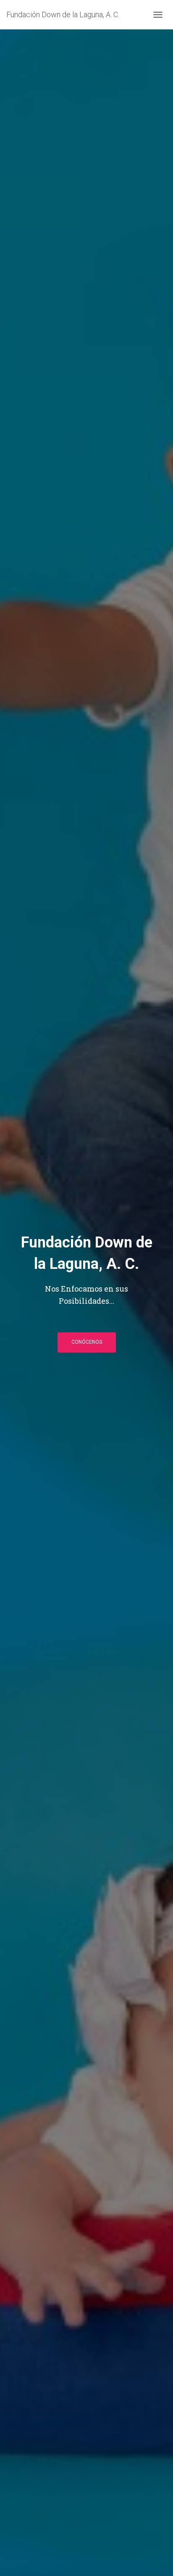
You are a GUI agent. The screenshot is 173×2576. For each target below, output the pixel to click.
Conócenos (87, 1342)
